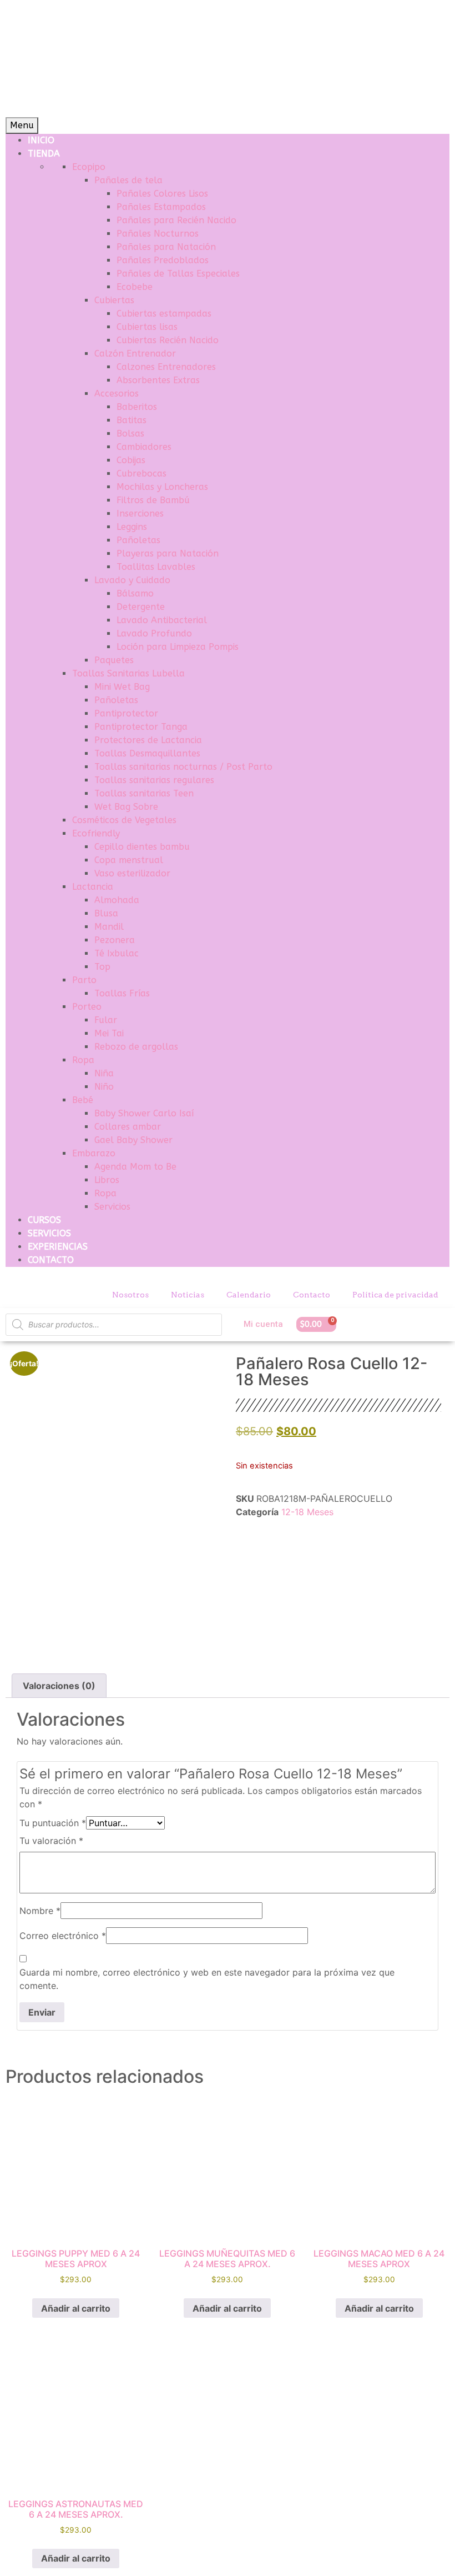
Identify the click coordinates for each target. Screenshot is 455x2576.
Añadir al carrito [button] (76, 2308)
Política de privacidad (395, 1295)
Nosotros (130, 1295)
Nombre (40, 1911)
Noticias (188, 1295)
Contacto (312, 1295)
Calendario (249, 1295)
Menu (22, 125)
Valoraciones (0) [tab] (59, 1686)
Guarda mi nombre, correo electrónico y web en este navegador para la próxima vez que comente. (207, 1979)
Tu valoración (51, 1841)
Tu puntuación (53, 1823)
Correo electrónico (63, 1936)
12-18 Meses (307, 1512)
